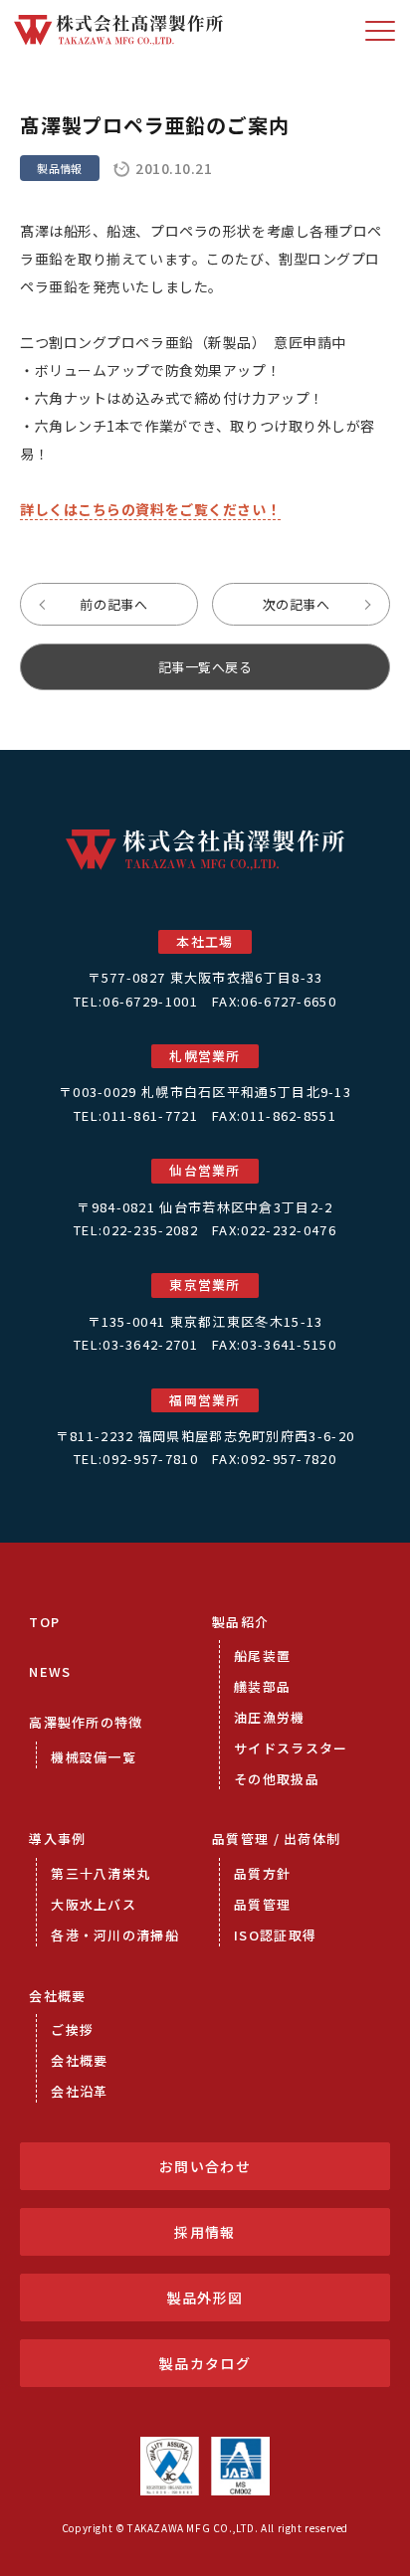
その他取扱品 (277, 1779)
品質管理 (262, 1904)
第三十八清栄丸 (101, 1873)
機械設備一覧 (94, 1757)
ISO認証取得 (275, 1935)
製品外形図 (205, 2298)
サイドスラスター (291, 1748)
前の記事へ (113, 604)
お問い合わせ (205, 2166)
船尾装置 (262, 1656)
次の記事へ (297, 604)
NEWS (50, 1671)
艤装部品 (262, 1686)
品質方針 (262, 1873)
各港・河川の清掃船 (115, 1935)
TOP (44, 1622)
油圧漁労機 (270, 1717)
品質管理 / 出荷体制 (276, 1839)
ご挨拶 (72, 2029)
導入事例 (57, 1839)
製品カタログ (205, 2363)
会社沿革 (79, 2091)
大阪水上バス (94, 1904)
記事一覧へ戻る (205, 667)
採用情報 (205, 2232)
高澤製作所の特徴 (86, 1722)
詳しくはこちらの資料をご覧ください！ (150, 509)
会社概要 (57, 1996)
